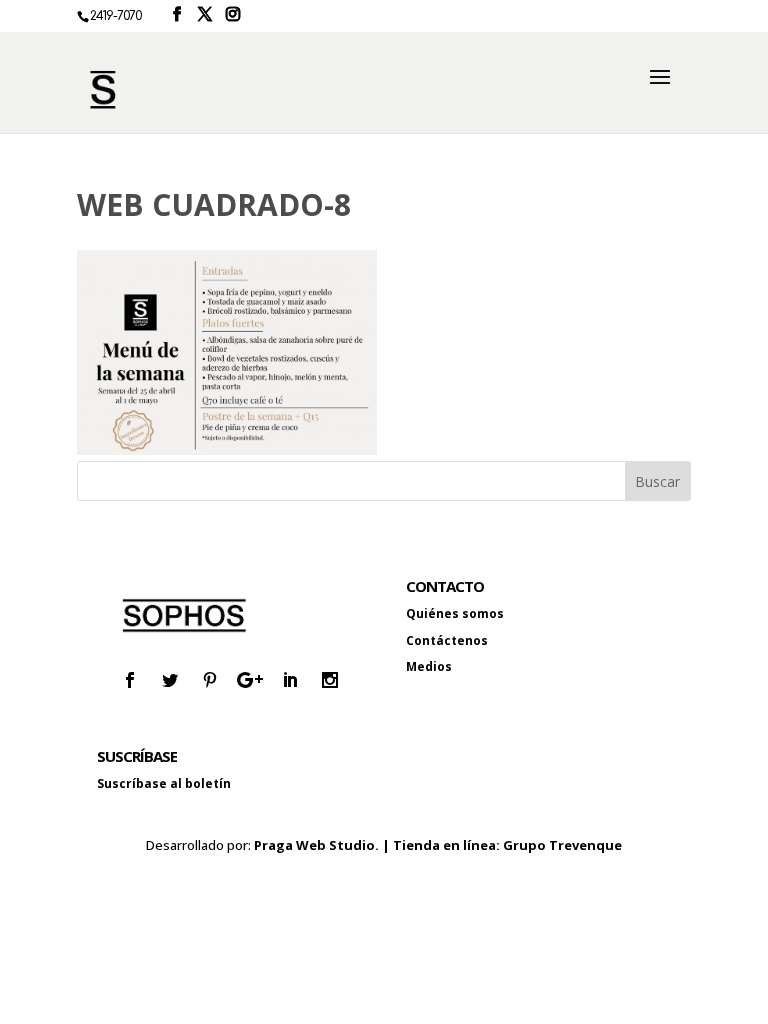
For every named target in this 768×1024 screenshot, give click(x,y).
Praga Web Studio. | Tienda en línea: (378, 845)
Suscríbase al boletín (164, 783)
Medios (429, 666)
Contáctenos (447, 640)
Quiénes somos (455, 613)
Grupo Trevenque (562, 845)
